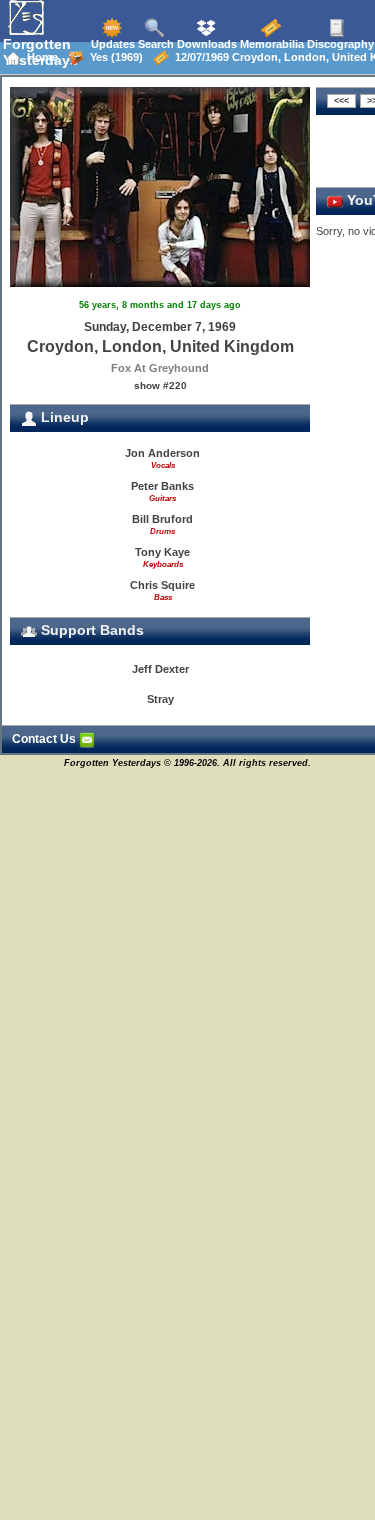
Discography (339, 44)
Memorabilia (270, 44)
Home (39, 57)
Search (154, 44)
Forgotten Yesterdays (40, 52)
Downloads (205, 44)
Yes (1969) (113, 57)
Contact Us (45, 739)
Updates (111, 44)
